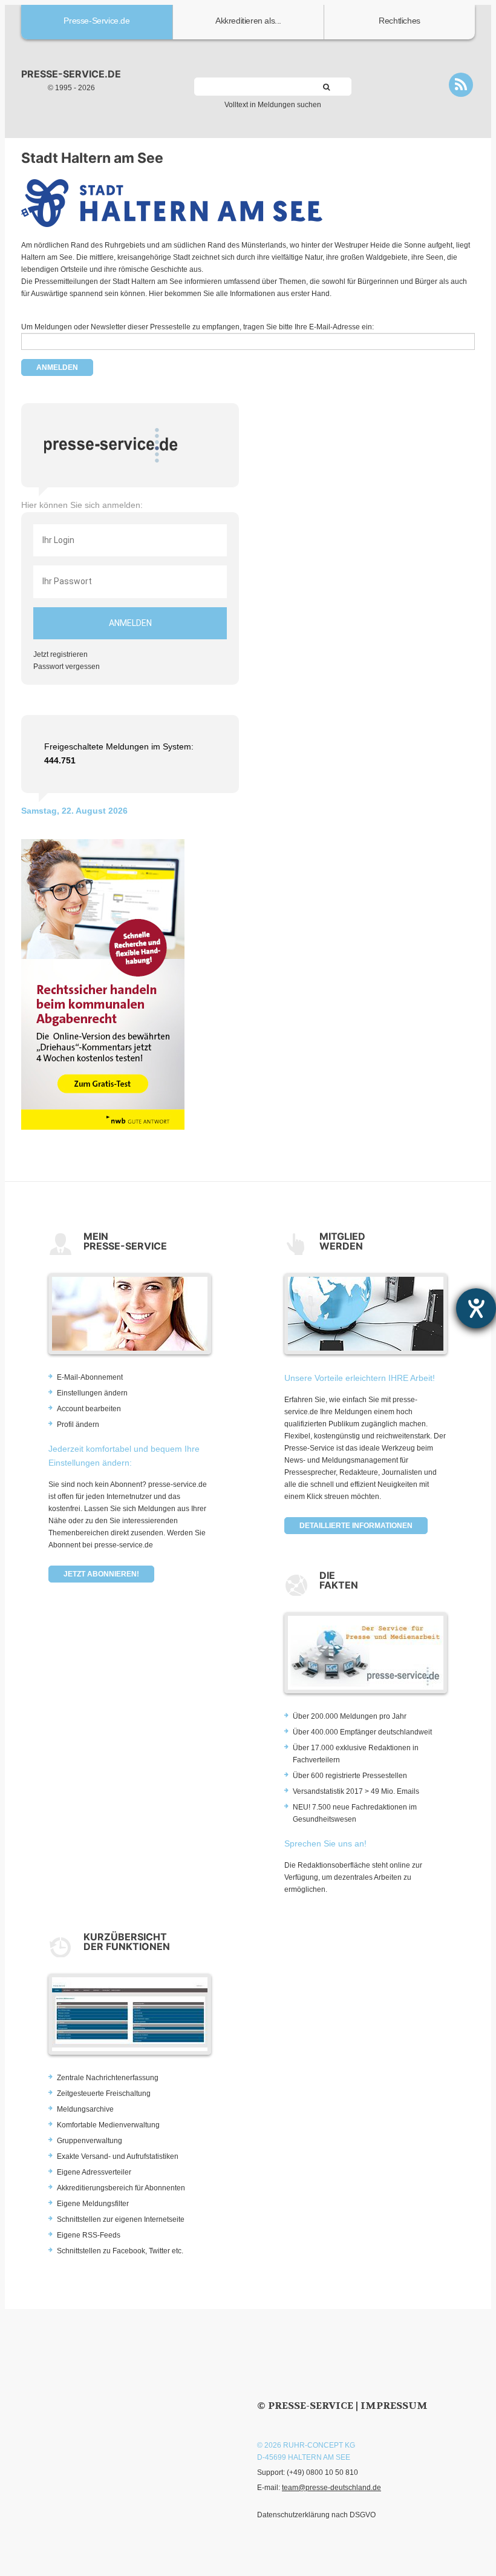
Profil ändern (78, 1425)
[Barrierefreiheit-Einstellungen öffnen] (476, 1308)
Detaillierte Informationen (356, 1526)
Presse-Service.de (96, 21)
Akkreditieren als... (248, 21)
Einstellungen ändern (92, 1393)
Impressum (394, 2406)
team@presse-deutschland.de (331, 2488)
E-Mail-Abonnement (90, 1377)
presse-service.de (71, 74)
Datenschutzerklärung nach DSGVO (316, 2515)
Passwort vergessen (67, 667)
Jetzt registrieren (60, 654)
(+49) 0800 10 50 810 (322, 2472)
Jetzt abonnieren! (101, 1574)
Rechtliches (400, 21)
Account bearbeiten (89, 1409)
